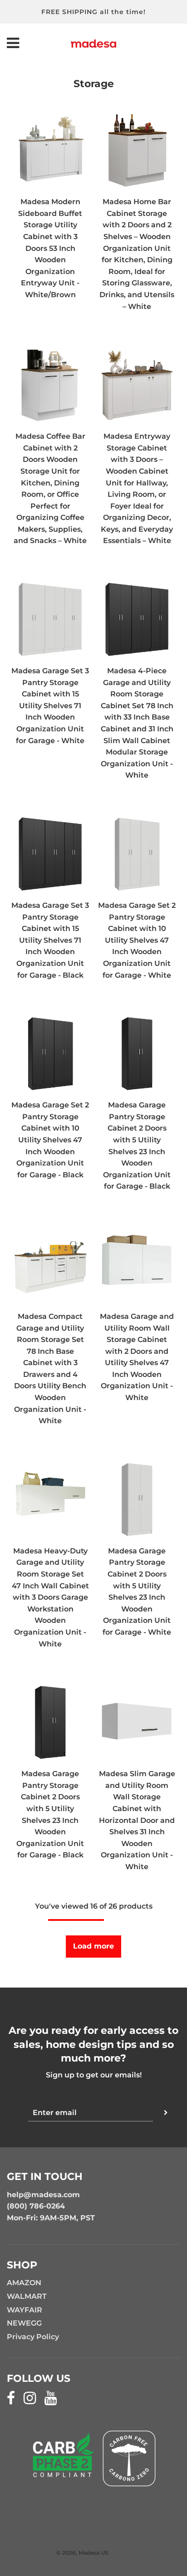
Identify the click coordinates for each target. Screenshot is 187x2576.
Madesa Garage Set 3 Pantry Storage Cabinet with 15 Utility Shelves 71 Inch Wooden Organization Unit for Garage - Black (50, 940)
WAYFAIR (25, 2310)
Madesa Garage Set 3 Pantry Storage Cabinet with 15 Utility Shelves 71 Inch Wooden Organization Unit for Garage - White (50, 706)
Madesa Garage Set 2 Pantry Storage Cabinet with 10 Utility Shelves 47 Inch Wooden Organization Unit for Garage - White (137, 940)
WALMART (27, 2296)
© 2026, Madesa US (82, 2553)
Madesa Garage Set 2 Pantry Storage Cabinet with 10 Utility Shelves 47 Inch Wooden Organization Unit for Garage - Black (50, 1140)
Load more (93, 1946)
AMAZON (24, 2283)
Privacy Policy (33, 2337)
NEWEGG (24, 2323)
